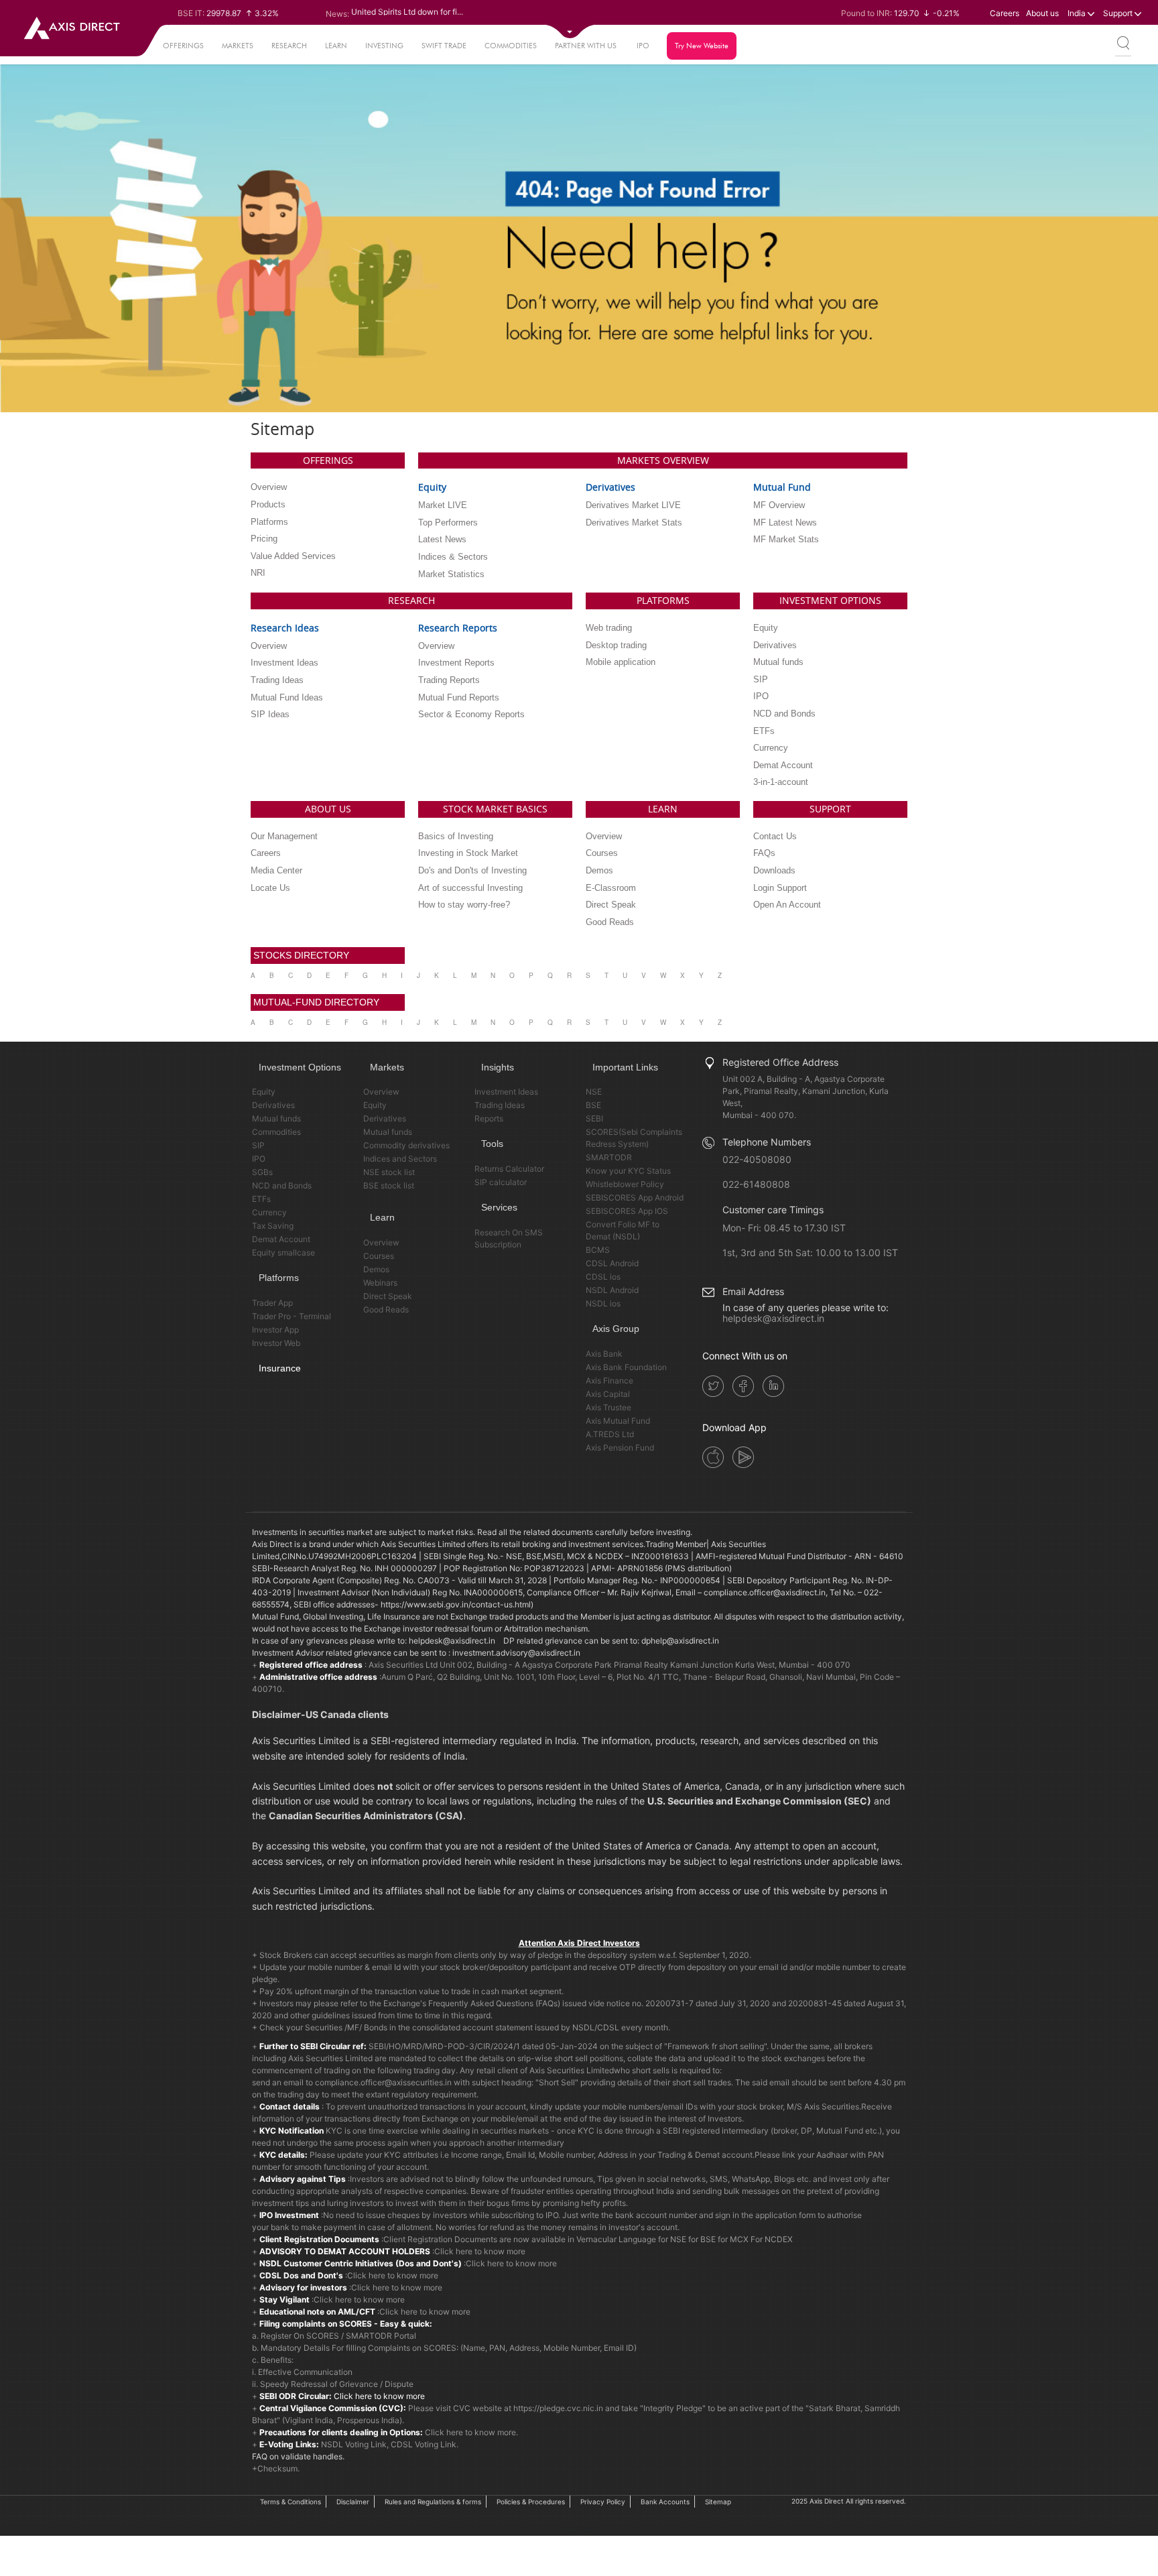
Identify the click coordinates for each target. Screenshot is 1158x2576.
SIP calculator (501, 1182)
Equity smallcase (283, 1252)
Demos (376, 1269)
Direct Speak (388, 1296)
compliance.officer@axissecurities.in (383, 2082)
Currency (269, 1212)
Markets (238, 46)
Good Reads (386, 1309)
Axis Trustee (608, 1407)
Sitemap (718, 2502)
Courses (379, 1256)
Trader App (272, 1303)
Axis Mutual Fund (618, 1421)
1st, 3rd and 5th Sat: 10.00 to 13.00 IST (810, 1252)
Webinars (380, 1283)
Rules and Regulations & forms (433, 2502)
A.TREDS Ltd (610, 1434)
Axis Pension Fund (620, 1448)
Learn (336, 46)
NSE (594, 1092)
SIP (258, 1145)
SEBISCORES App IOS (627, 1211)
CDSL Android (612, 1263)
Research (289, 46)
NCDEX (779, 2239)
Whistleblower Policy (625, 1184)
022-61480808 (756, 1184)
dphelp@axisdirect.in (680, 1641)
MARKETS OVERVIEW (663, 460)
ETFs (261, 1199)
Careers (1005, 13)
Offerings (183, 46)
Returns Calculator (509, 1169)
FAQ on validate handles (297, 2456)
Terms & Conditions (291, 2502)
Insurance (280, 1368)
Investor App (275, 1330)
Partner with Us (586, 46)
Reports (489, 1118)
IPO (643, 46)
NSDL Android (612, 1290)
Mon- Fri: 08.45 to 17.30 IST (784, 1228)
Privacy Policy (603, 2502)
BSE (593, 1105)
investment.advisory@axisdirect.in (516, 1653)
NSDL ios (603, 1303)
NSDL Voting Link (354, 2444)
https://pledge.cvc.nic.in (558, 2408)
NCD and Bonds (282, 1185)
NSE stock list (389, 1172)
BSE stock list (389, 1185)
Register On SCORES (299, 2336)
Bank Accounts (665, 2502)
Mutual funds (276, 1118)
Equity (264, 1092)
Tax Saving (273, 1226)
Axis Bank (604, 1354)
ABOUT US (328, 809)
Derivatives (273, 1105)
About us (1042, 13)
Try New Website (702, 46)
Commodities (511, 46)
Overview (381, 1092)
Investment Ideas (506, 1092)
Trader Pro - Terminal (292, 1316)
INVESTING (384, 46)
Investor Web (276, 1343)
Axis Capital (608, 1394)
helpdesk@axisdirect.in (773, 1318)
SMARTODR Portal (381, 2336)
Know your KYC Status (628, 1171)
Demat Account (281, 1239)
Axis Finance (609, 1381)
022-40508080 (757, 1159)
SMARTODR (609, 1157)
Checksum (277, 2468)
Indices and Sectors (400, 1159)
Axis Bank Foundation (626, 1367)
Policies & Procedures (531, 2502)
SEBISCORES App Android (635, 1198)
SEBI (594, 1118)
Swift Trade (444, 46)
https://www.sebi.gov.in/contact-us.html (456, 1604)
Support (1119, 13)
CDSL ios (603, 1277)
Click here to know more (480, 2251)
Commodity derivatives (406, 1145)
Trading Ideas (500, 1105)
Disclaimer (353, 2502)
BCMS (598, 1250)
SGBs (262, 1172)
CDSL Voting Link (424, 2444)
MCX (739, 2239)
